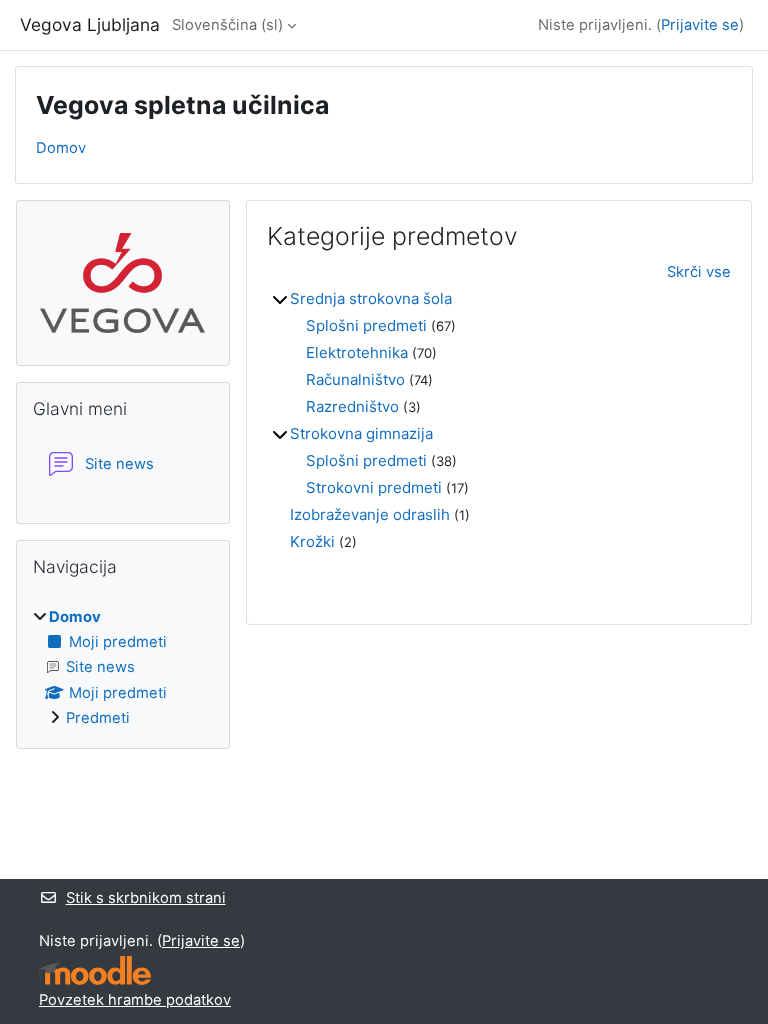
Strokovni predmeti (374, 487)
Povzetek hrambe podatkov (135, 1000)
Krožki (312, 541)
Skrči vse (699, 272)
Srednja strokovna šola (371, 298)
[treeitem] (123, 667)
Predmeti (98, 718)
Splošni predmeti (366, 325)
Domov (61, 148)
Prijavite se (700, 25)
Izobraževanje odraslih (370, 514)
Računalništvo (355, 379)
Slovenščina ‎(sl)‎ (227, 25)
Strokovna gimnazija (361, 433)
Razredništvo (352, 406)
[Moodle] (95, 970)
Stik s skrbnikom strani (146, 898)
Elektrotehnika (357, 352)
